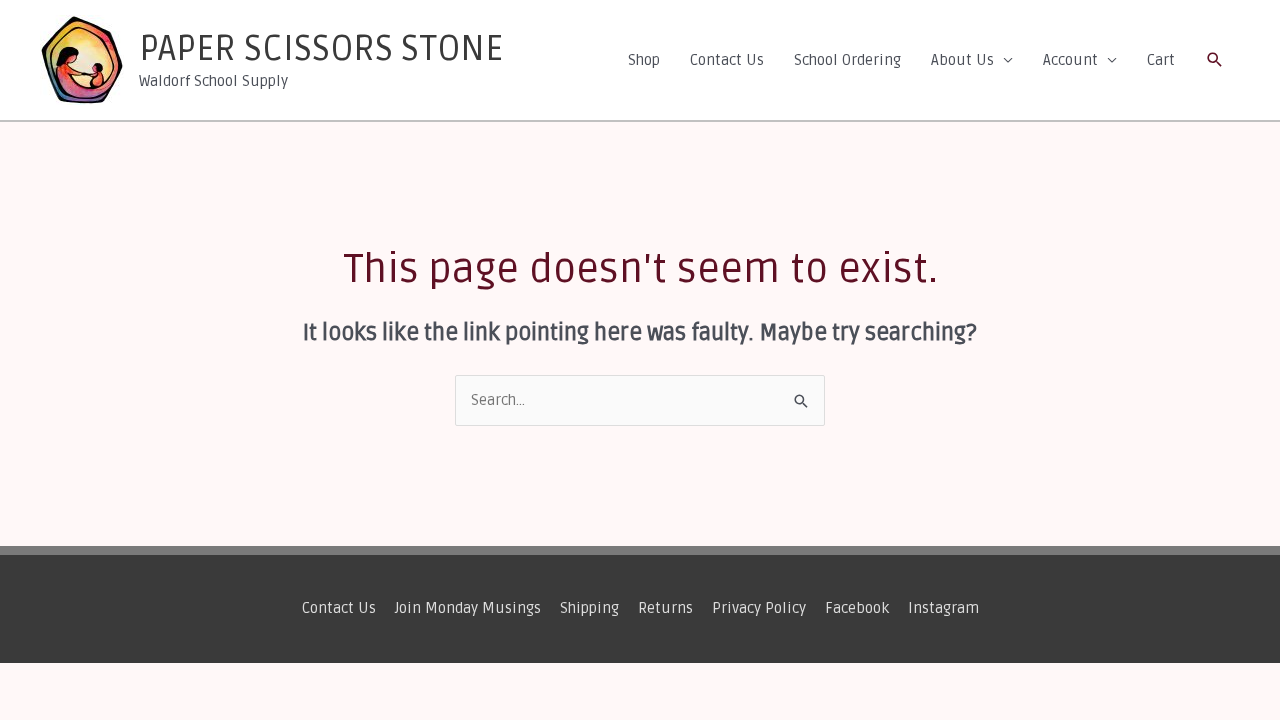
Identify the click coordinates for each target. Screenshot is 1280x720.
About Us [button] (962, 60)
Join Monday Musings (468, 608)
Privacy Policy (759, 608)
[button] (1215, 60)
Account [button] (1070, 60)
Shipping (589, 608)
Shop (644, 60)
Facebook (857, 608)
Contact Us (727, 60)
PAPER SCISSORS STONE (321, 49)
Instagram (943, 608)
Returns (665, 608)
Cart (1161, 60)
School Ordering (847, 60)
